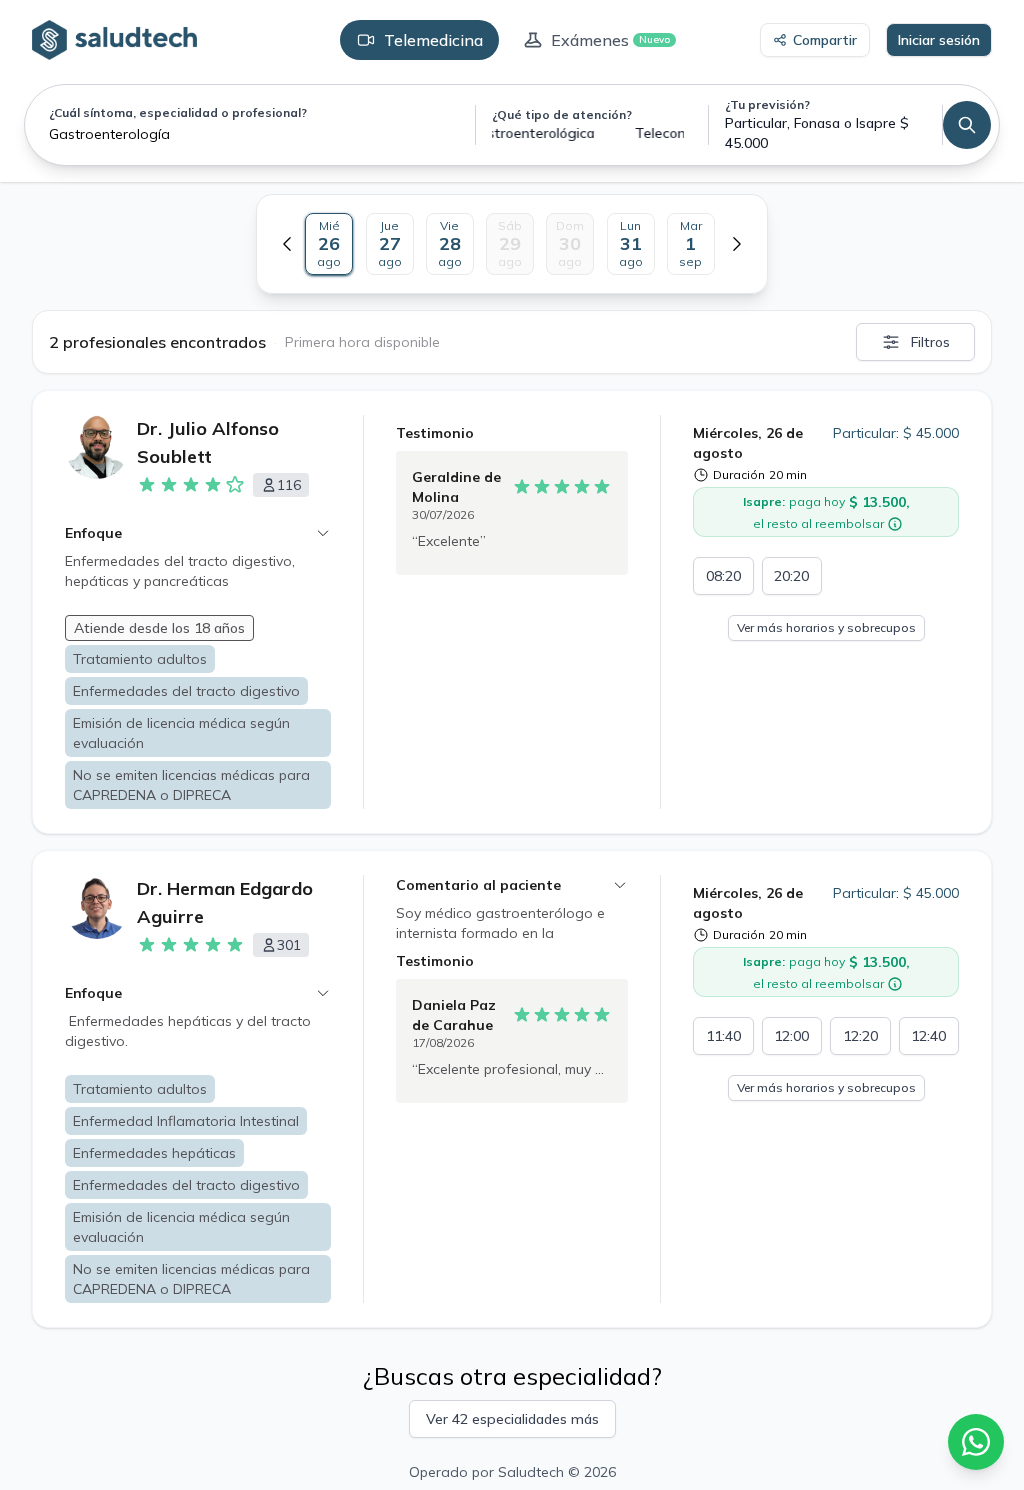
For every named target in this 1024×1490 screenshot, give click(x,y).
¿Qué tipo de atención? (562, 114)
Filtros (930, 342)
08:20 (723, 576)
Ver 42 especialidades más (512, 1419)
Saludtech (531, 1472)
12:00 (791, 1036)
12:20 (860, 1036)
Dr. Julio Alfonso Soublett (208, 442)
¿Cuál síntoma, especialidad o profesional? (178, 112)
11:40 (723, 1036)
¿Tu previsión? (767, 104)
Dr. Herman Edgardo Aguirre (225, 902)
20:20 (791, 576)
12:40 (928, 1036)
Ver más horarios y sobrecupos (826, 627)
